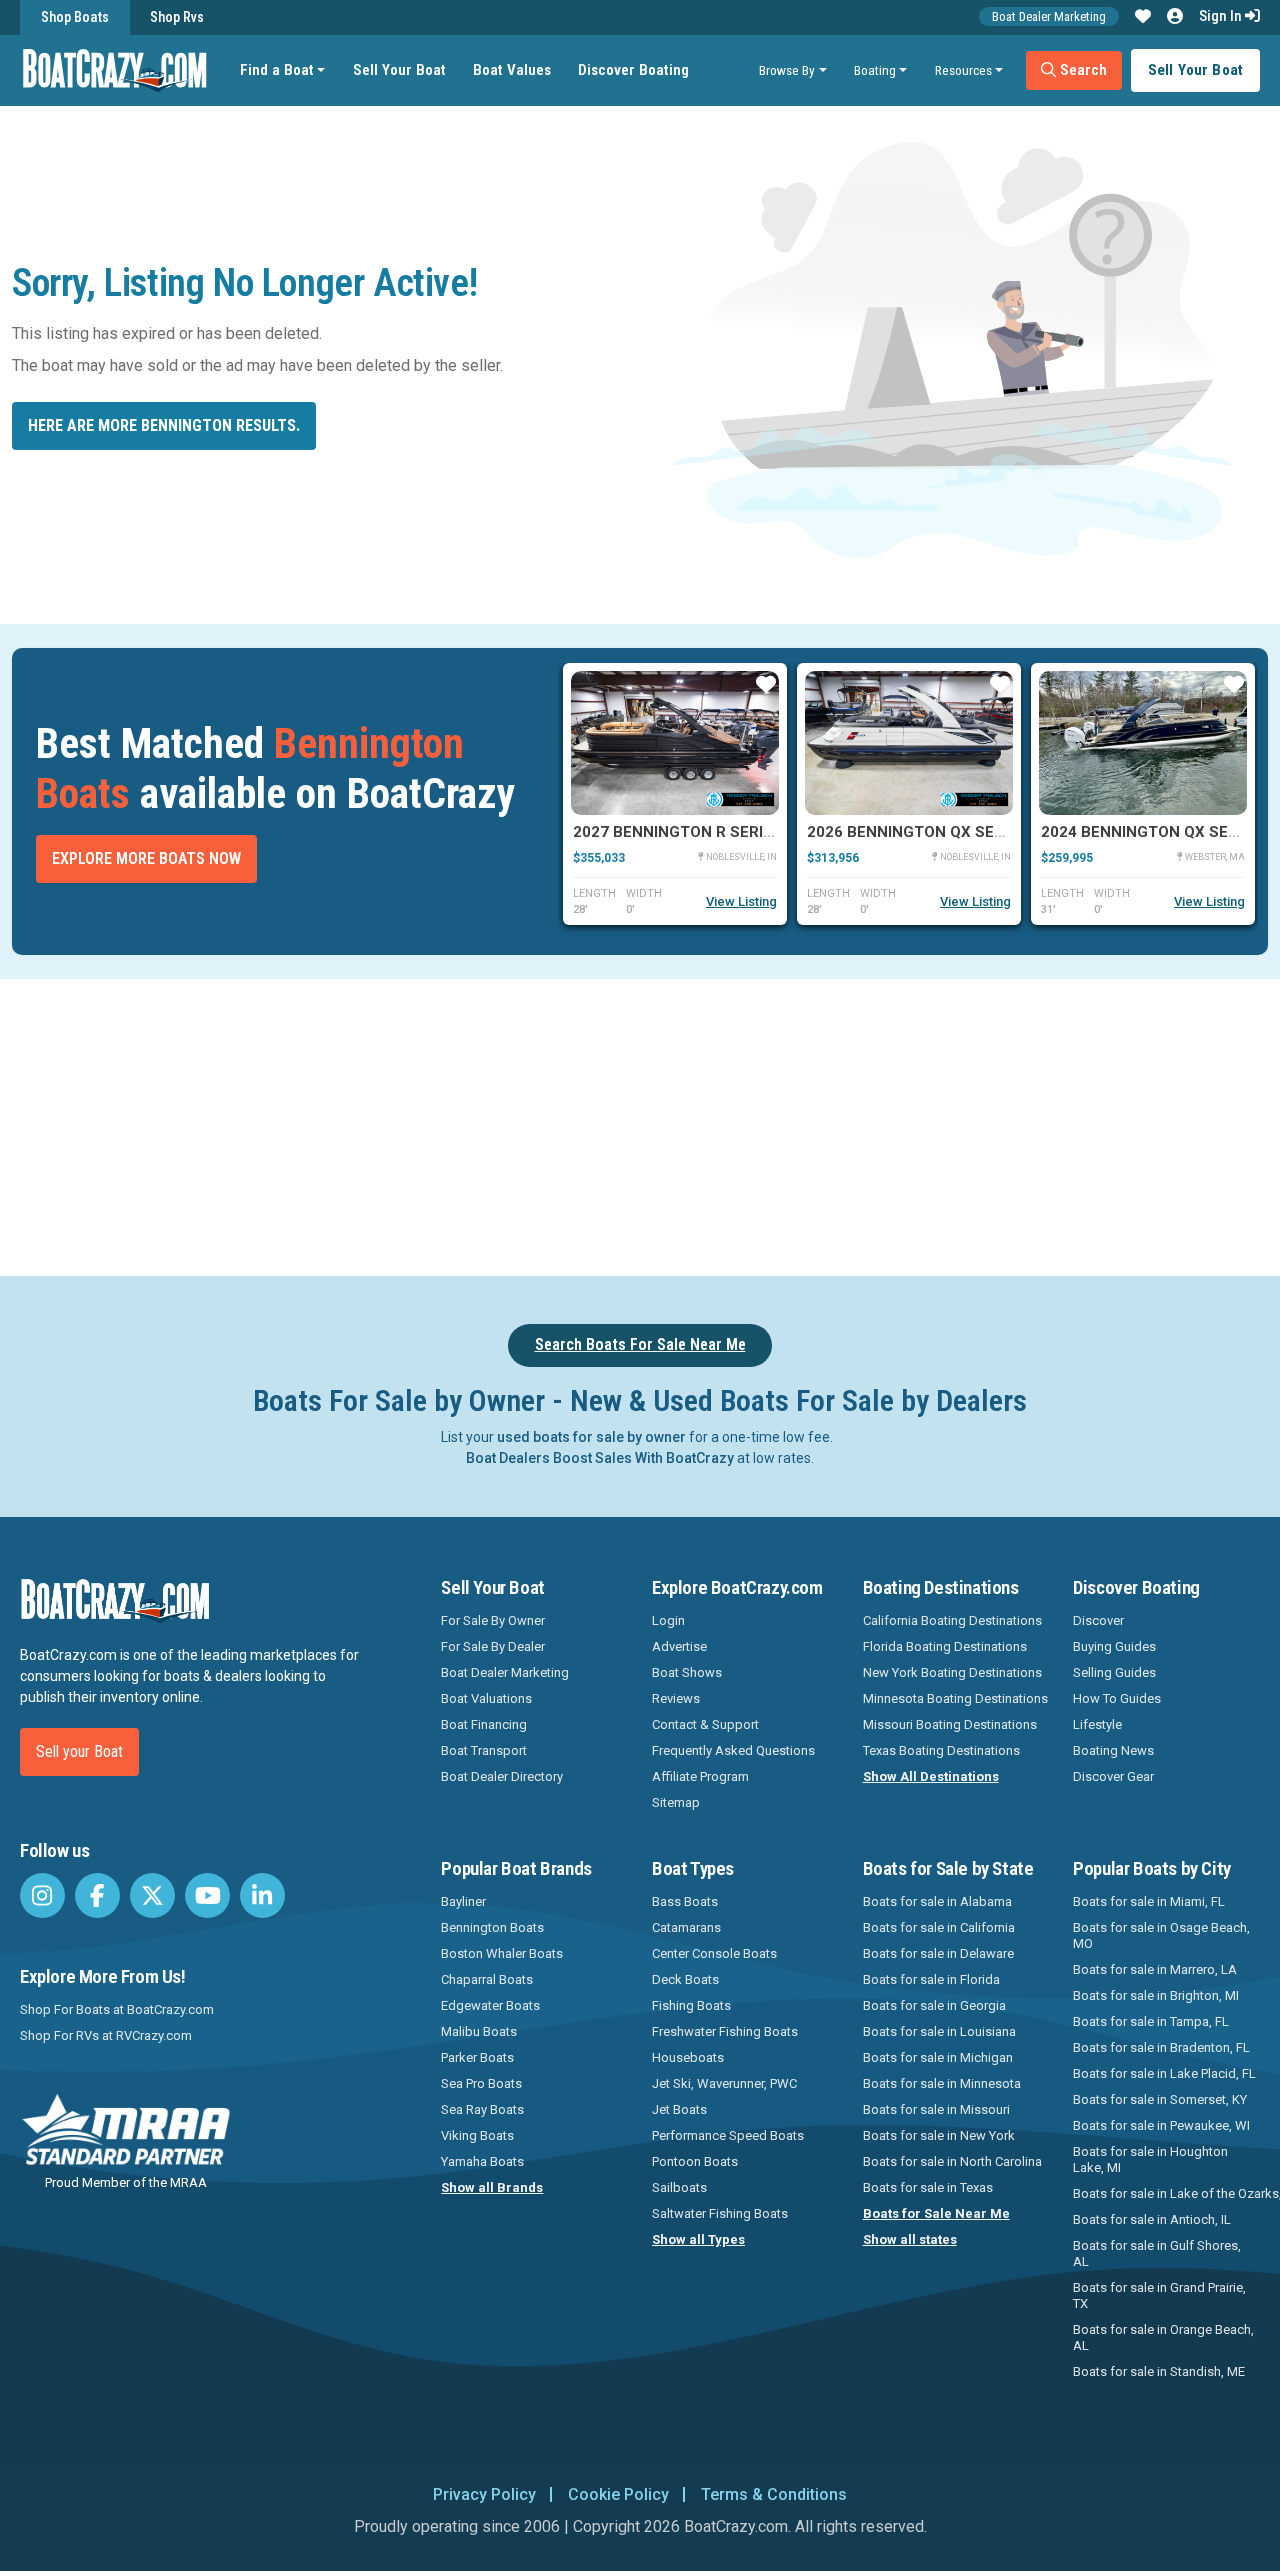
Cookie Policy (618, 2494)
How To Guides (1117, 1698)
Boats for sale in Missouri (936, 2109)
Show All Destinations (931, 1776)
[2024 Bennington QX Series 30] (1143, 743)
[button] (1143, 17)
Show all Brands (492, 2187)
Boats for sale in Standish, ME (1159, 2371)
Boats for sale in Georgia (934, 2005)
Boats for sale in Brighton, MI (1156, 1995)
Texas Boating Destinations (941, 1750)
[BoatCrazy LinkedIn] (262, 1895)
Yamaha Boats (482, 2161)
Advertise (679, 1646)
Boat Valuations (486, 1698)
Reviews (676, 1698)
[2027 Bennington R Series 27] (675, 743)
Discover (1098, 1620)
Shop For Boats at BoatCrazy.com (117, 2009)
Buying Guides (1114, 1646)
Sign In (1222, 16)
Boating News (1113, 1750)
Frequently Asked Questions (733, 1750)
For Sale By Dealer (493, 1646)
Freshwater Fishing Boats (725, 2031)
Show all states (910, 2239)
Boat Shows (687, 1672)
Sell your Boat (79, 1751)
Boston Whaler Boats (502, 1953)
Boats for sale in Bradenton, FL (1161, 2047)
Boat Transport (484, 1750)
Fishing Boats (691, 2005)
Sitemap (676, 1802)
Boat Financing (484, 1724)
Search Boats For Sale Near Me (640, 1344)
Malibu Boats (479, 2031)
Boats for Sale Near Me (936, 2213)
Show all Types (698, 2239)
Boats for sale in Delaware (938, 1953)
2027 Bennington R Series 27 (688, 832)
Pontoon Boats (695, 2161)
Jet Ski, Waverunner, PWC (724, 2083)
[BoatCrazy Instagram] (42, 1895)
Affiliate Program (700, 1776)
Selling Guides (1114, 1672)
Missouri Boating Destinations (950, 1724)
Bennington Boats (492, 1927)
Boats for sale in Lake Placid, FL (1164, 2073)
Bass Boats (685, 1901)
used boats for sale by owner (591, 1437)
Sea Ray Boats (482, 2109)
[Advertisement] (716, 1124)
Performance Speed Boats (728, 2135)
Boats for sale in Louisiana (939, 2031)
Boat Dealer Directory (502, 1776)
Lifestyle (1097, 1724)
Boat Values (512, 70)
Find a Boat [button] (277, 70)
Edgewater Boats (490, 2005)
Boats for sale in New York (939, 2135)
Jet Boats (679, 2109)
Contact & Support (705, 1724)
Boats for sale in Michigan (938, 2057)
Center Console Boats (714, 1953)
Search (1081, 70)
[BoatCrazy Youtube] (207, 1895)
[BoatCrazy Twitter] (152, 1895)
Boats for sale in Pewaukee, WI (1161, 2125)
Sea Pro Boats (481, 2083)
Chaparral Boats (487, 1979)
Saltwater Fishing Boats (720, 2213)
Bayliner (463, 1901)
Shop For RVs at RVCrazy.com (106, 2035)
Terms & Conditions (774, 2494)
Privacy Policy (484, 2494)
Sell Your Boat (399, 70)
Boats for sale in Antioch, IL (1152, 2219)
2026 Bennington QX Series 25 (928, 832)
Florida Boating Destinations (945, 1646)
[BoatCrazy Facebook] (97, 1895)
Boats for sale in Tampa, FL (1151, 2021)
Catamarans (686, 1927)
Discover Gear (1113, 1776)
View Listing (741, 901)
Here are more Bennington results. (164, 425)
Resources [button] (963, 70)
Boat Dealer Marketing (1049, 16)
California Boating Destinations (952, 1620)
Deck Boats (685, 1979)
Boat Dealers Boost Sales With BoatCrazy (600, 1458)
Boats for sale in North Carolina (952, 2161)
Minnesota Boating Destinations (955, 1698)
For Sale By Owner (493, 1620)
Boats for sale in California (939, 1927)
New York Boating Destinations (952, 1672)
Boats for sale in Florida (931, 1979)
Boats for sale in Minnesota (942, 2083)
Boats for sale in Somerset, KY (1160, 2099)
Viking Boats (477, 2135)
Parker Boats (477, 2057)
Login (668, 1620)
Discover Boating (633, 70)
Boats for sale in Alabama (937, 1901)
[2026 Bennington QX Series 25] (909, 743)
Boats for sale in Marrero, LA (1155, 1969)
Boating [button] (875, 70)
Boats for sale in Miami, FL (1149, 1901)
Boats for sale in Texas (928, 2187)
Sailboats (679, 2187)
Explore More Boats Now (146, 858)
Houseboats (688, 2057)
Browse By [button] (787, 70)
